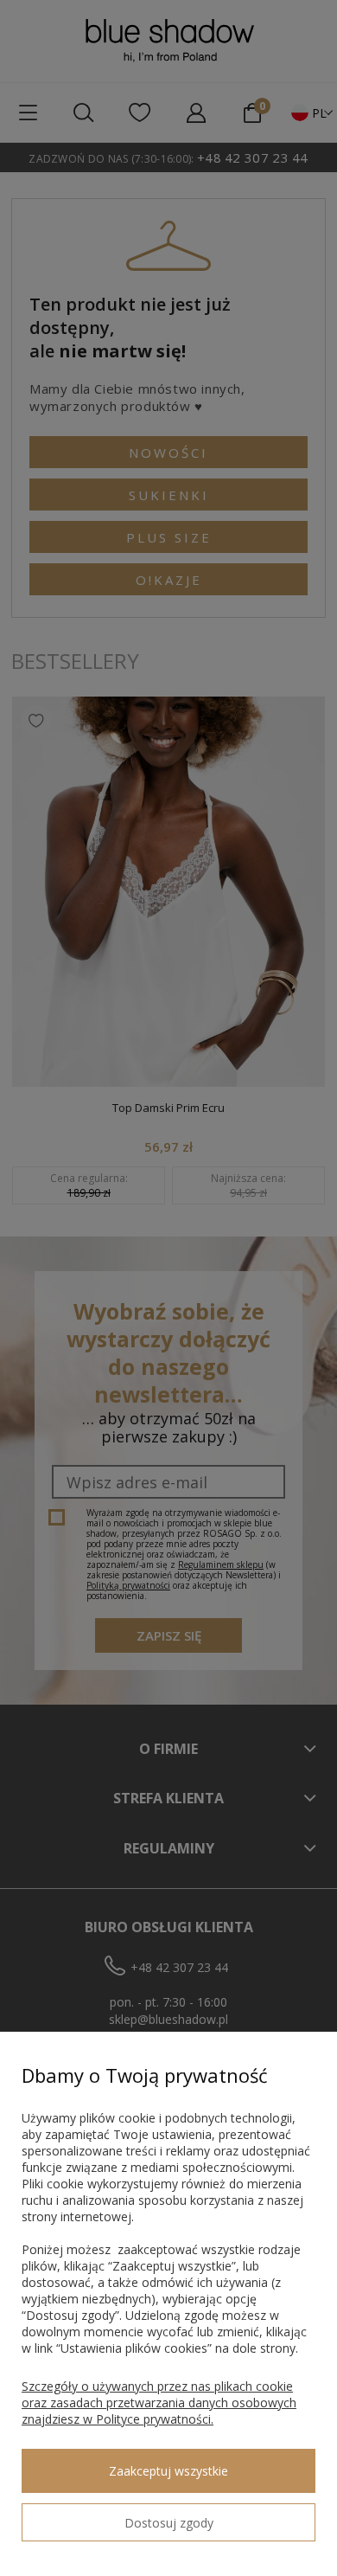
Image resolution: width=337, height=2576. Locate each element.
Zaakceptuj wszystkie (168, 2471)
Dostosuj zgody (169, 2523)
